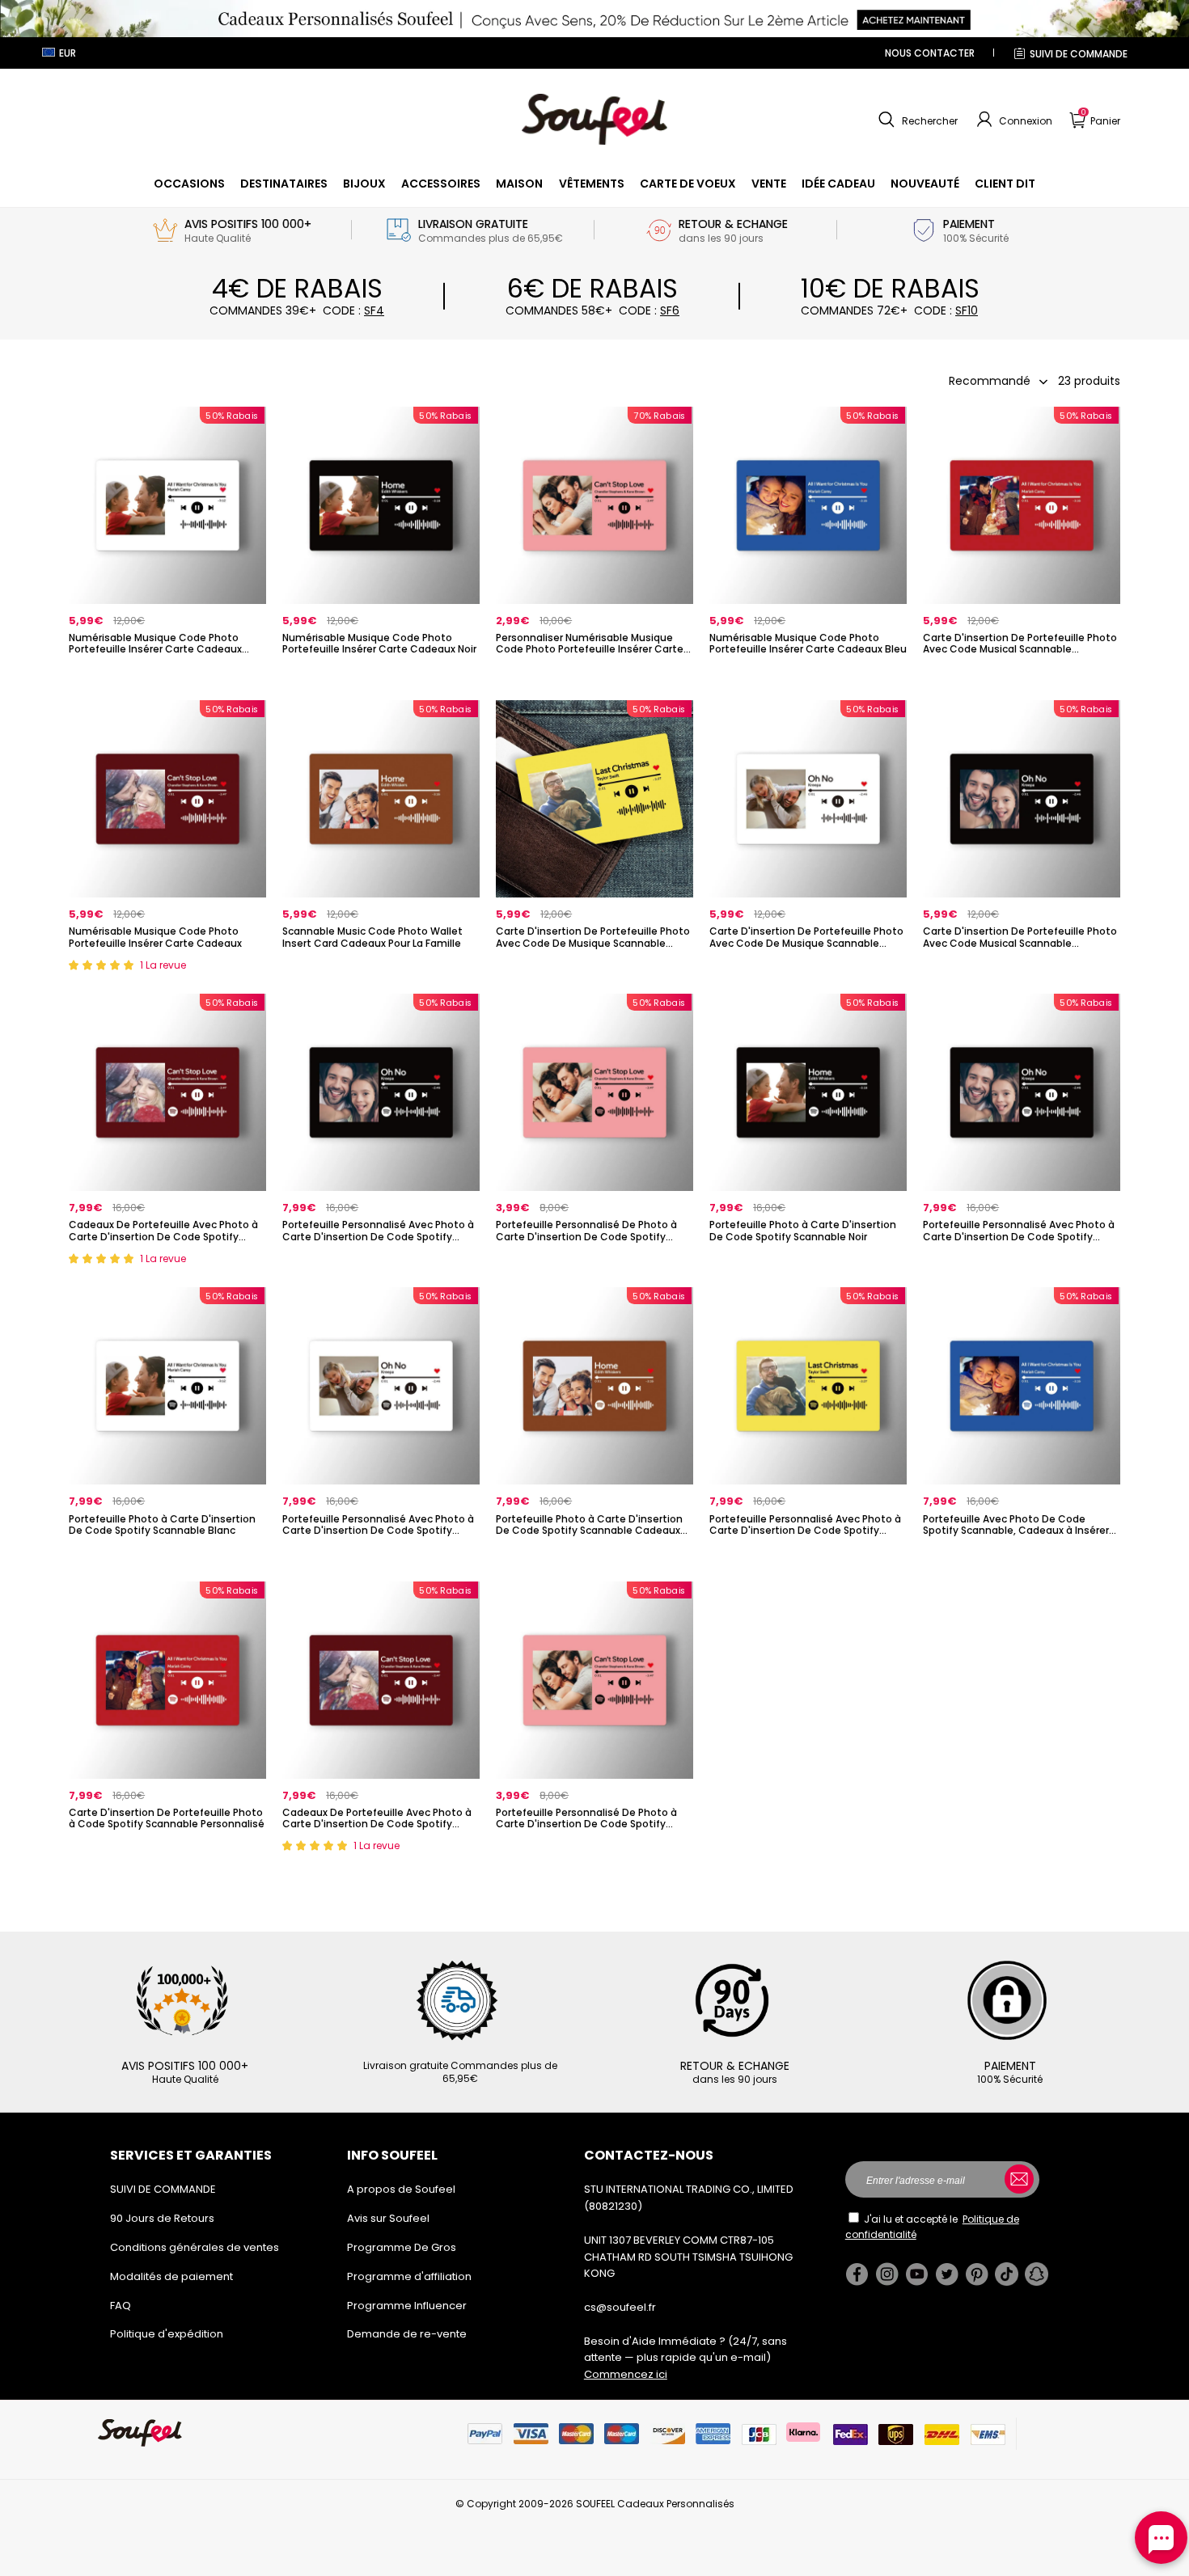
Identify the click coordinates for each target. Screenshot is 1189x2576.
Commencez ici (626, 2374)
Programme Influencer (407, 2306)
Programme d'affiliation (409, 2276)
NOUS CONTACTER (930, 53)
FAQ (121, 2306)
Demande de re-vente (407, 2334)
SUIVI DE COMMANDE (1079, 54)
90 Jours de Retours (162, 2218)
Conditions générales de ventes (195, 2247)
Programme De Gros (402, 2247)
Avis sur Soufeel (388, 2218)
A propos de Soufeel (401, 2189)
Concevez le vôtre (168, 676)
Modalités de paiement (171, 2276)
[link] (189, 184)
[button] (916, 120)
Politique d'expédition (167, 2334)
